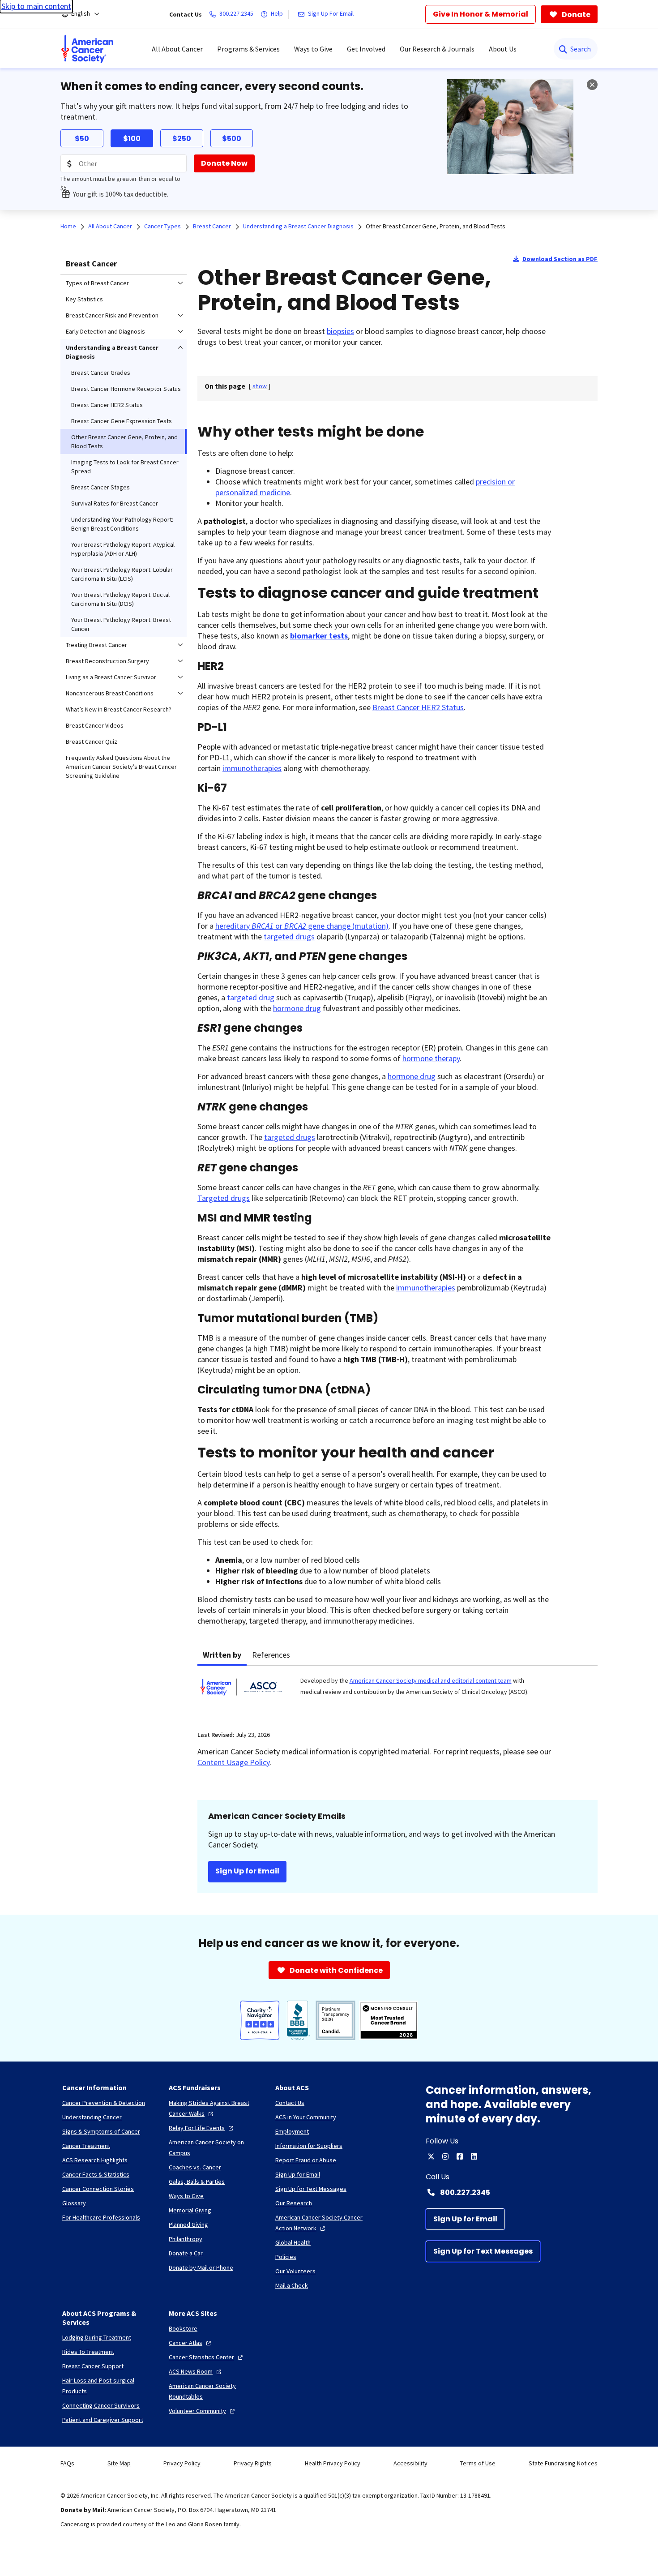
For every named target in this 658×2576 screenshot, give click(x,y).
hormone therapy (431, 1058)
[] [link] (260, 386)
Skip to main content (36, 6)
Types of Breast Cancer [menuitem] (97, 283)
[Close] (592, 85)
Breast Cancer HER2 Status (418, 707)
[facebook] (460, 2156)
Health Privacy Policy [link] (333, 2463)
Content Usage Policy (233, 1762)
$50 (82, 139)
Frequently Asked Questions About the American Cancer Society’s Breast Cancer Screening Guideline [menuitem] (121, 767)
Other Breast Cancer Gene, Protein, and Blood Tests (436, 226)
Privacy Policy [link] (182, 2463)
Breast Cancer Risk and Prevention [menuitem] (112, 315)
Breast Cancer (91, 264)
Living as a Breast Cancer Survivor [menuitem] (111, 677)
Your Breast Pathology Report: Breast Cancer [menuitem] (121, 624)
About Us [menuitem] (503, 49)
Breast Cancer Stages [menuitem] (100, 487)
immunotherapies (252, 768)
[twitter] (431, 2156)
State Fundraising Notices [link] (563, 2463)
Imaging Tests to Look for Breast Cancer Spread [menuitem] (125, 467)
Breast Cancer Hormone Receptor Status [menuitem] (126, 389)
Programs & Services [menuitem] (248, 49)
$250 (182, 139)
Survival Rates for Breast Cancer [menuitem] (115, 503)
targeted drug (251, 997)
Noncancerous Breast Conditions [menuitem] (110, 693)
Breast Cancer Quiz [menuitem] (92, 742)
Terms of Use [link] (478, 2463)
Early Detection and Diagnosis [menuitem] (105, 331)
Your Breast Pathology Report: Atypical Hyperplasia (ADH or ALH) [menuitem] (123, 549)
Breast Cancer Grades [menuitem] (101, 373)
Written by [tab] (222, 1655)
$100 (132, 139)
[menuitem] (87, 49)
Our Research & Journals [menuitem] (437, 49)
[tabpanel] (397, 1693)
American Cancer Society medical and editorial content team (431, 1680)
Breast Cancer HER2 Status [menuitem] (107, 405)
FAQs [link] (67, 2463)
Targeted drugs (224, 1198)
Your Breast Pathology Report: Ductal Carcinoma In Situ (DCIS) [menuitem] (120, 599)
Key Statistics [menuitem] (84, 299)
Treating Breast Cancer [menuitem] (96, 645)
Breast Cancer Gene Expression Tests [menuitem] (122, 421)
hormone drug (297, 1008)
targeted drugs (289, 937)
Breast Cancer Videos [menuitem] (95, 725)
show (260, 386)
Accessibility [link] (410, 2463)
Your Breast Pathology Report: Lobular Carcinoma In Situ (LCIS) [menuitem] (122, 574)
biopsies (340, 331)
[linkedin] (474, 2156)
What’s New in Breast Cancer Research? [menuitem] (119, 709)
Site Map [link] (119, 2463)
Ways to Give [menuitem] (313, 49)
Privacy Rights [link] (253, 2463)
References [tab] (271, 1655)
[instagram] (445, 2156)
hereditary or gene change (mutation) (302, 926)
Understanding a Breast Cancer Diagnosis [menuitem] (112, 352)
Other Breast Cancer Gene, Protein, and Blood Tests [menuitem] (124, 441)
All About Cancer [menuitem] (177, 49)
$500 (232, 139)
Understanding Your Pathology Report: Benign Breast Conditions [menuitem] (122, 524)
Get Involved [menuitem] (366, 49)
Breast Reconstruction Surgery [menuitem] (107, 661)
